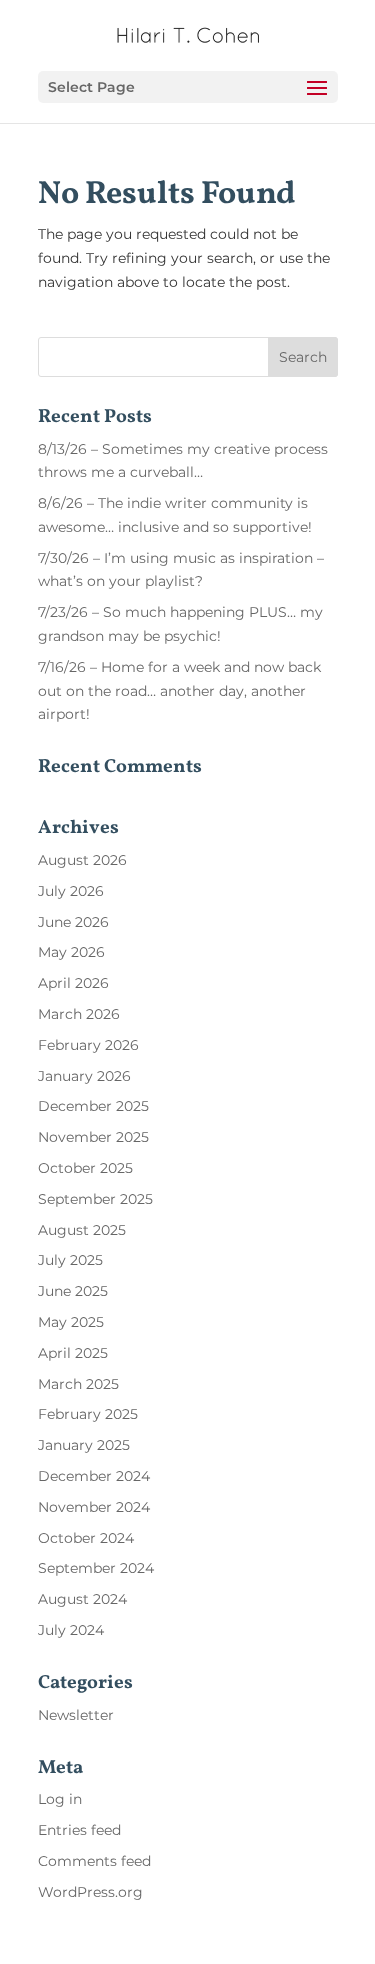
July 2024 (71, 1630)
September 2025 (95, 1199)
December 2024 (94, 1476)
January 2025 (84, 1445)
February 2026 (88, 1045)
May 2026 (71, 952)
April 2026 (73, 983)
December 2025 (93, 1106)
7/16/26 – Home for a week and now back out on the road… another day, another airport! (179, 691)
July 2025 (70, 1260)
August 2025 (82, 1230)
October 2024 (86, 1538)
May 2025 (71, 1322)
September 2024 (96, 1568)
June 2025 (73, 1291)
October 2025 (85, 1168)
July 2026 (71, 891)
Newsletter (76, 1715)
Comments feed (94, 1861)
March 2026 (79, 1014)
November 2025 (93, 1137)
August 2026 (82, 860)
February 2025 (88, 1414)
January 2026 (84, 1076)
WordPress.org (90, 1892)
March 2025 (78, 1384)
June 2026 (73, 922)
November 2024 (94, 1507)
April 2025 (73, 1353)
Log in (60, 1799)
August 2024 (82, 1599)
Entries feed (79, 1830)
